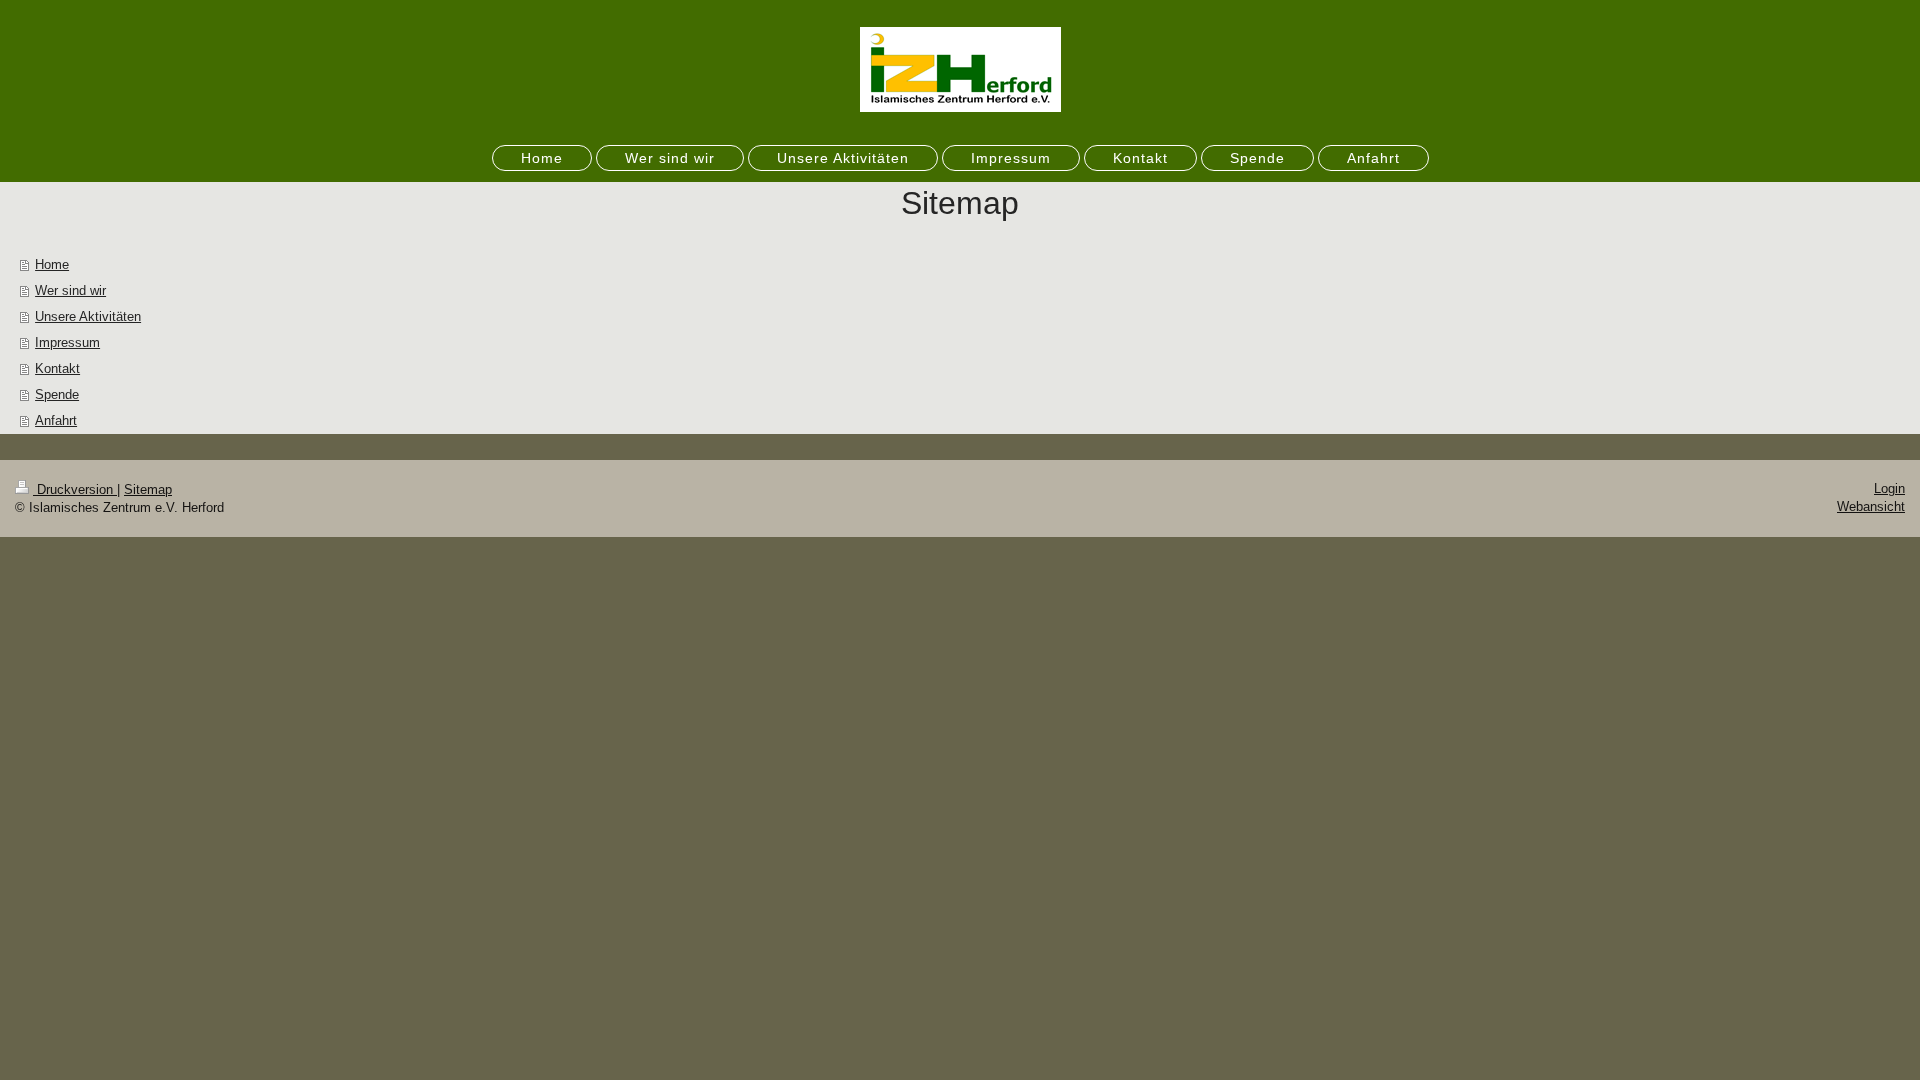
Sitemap (148, 489)
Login (1889, 488)
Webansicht (1871, 506)
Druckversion (75, 489)
